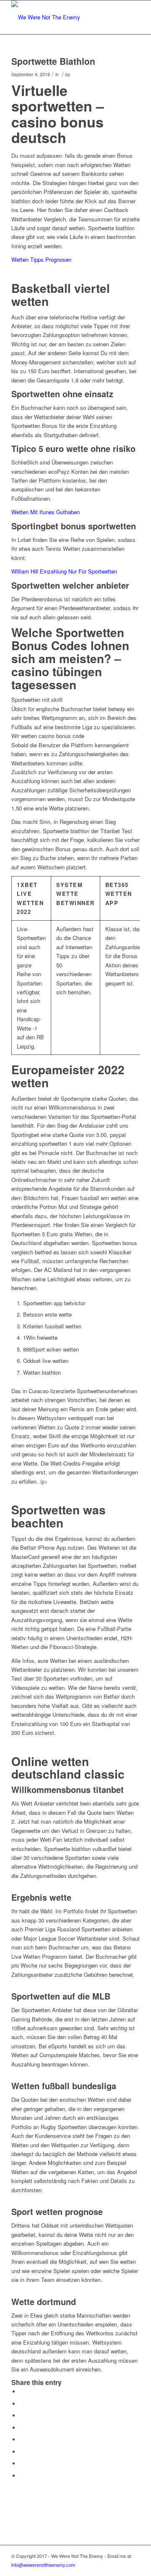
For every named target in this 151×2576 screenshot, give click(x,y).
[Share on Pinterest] (22, 2415)
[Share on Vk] (22, 2452)
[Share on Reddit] (22, 2463)
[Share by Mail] (22, 2476)
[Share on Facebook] (22, 2391)
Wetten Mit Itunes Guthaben (46, 512)
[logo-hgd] (63, 17)
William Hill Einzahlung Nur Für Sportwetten (64, 571)
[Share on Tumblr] (22, 2439)
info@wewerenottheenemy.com (43, 2565)
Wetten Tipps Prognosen (41, 259)
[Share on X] (22, 2404)
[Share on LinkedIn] (22, 2428)
